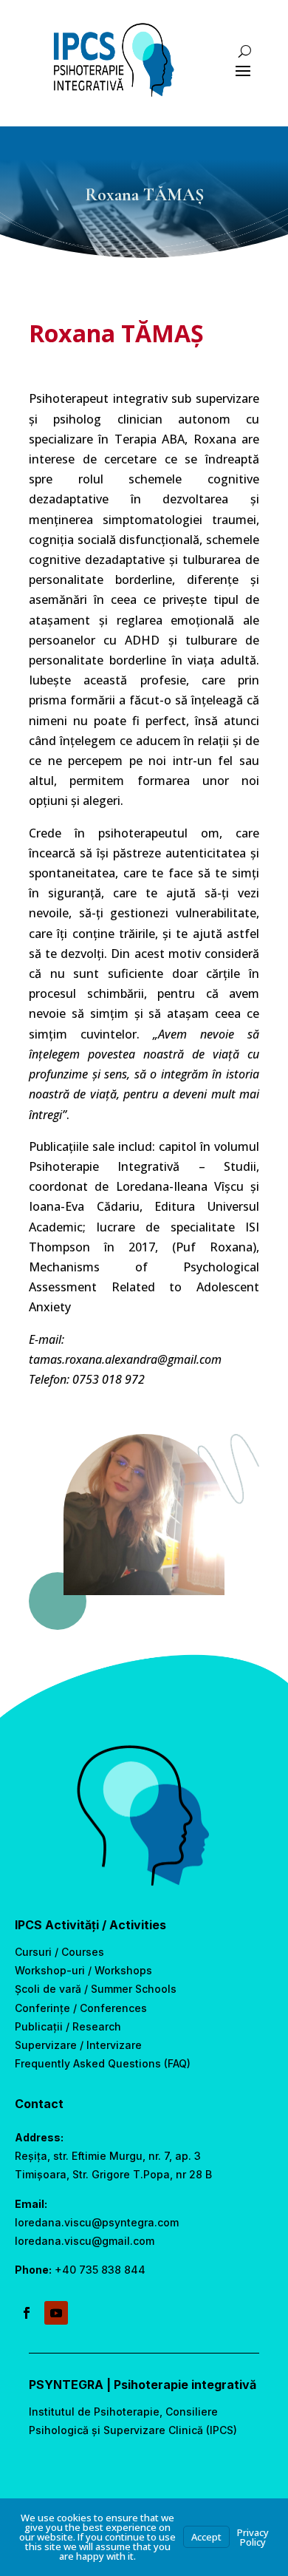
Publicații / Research (68, 2026)
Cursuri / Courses (59, 1952)
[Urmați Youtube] (56, 2313)
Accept (206, 2537)
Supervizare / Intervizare (78, 2045)
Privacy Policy (253, 2537)
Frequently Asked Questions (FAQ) (103, 2063)
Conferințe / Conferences (81, 2008)
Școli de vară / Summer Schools (96, 1989)
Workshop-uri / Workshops (83, 1970)
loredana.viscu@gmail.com (85, 2241)
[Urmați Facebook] (27, 2313)
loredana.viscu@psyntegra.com (97, 2222)
